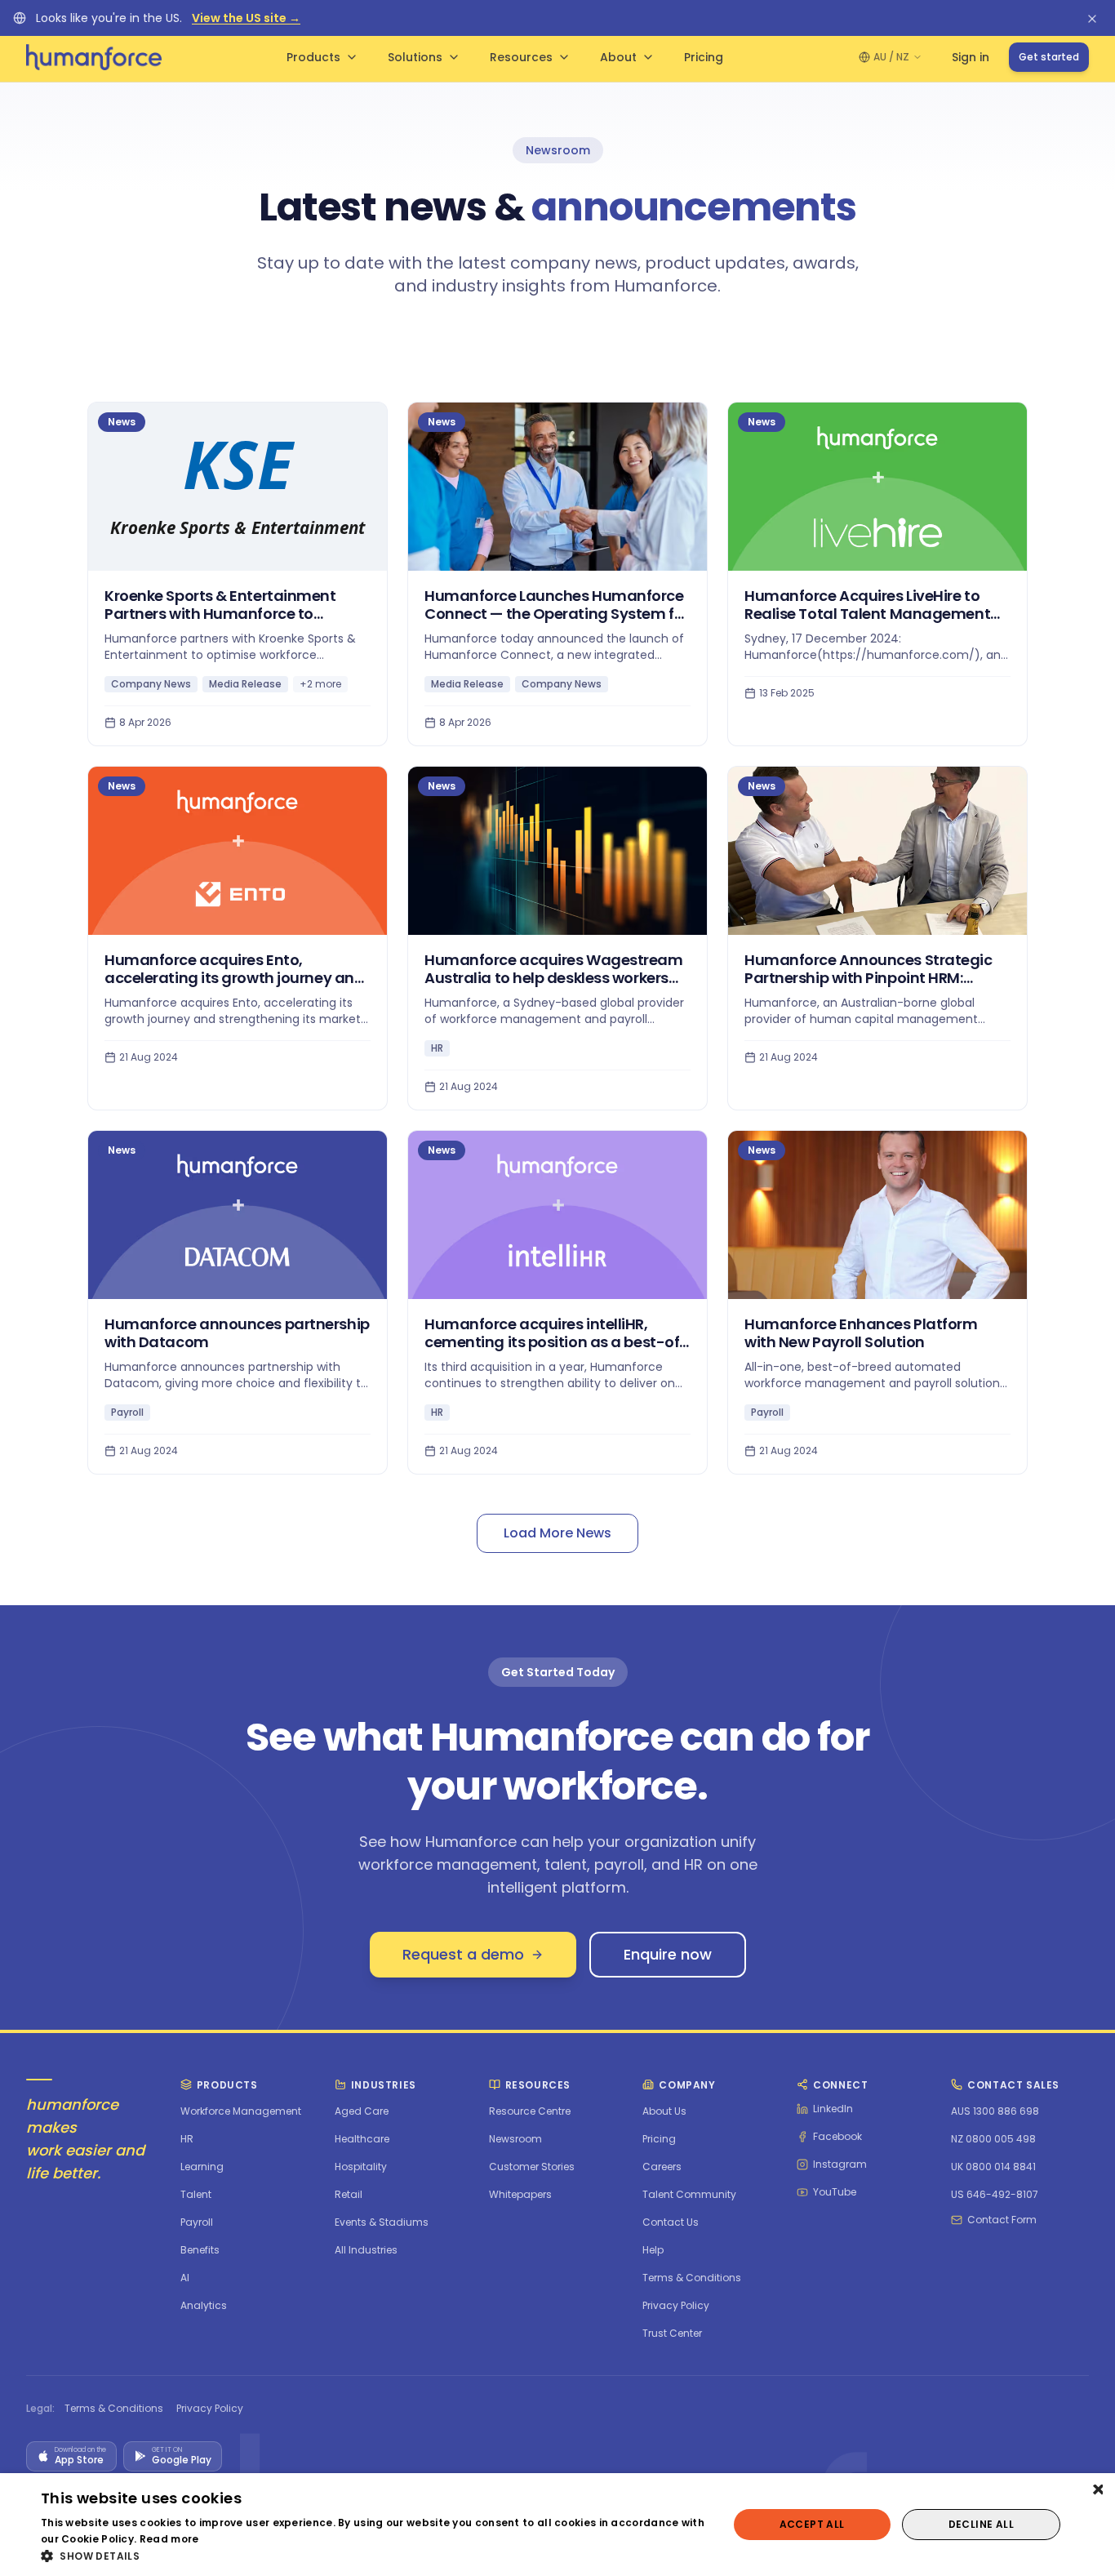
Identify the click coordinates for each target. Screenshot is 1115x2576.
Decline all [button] (981, 2524)
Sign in (971, 57)
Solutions (415, 57)
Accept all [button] (812, 2524)
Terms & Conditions (114, 2409)
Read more (169, 2539)
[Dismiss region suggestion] (1092, 18)
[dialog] (557, 2525)
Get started (1049, 57)
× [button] (1097, 2491)
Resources (521, 57)
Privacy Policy (210, 2409)
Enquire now (668, 1954)
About (618, 57)
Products (313, 57)
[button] (374, 2556)
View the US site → (246, 18)
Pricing (704, 57)
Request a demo (463, 1954)
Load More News (557, 1533)
